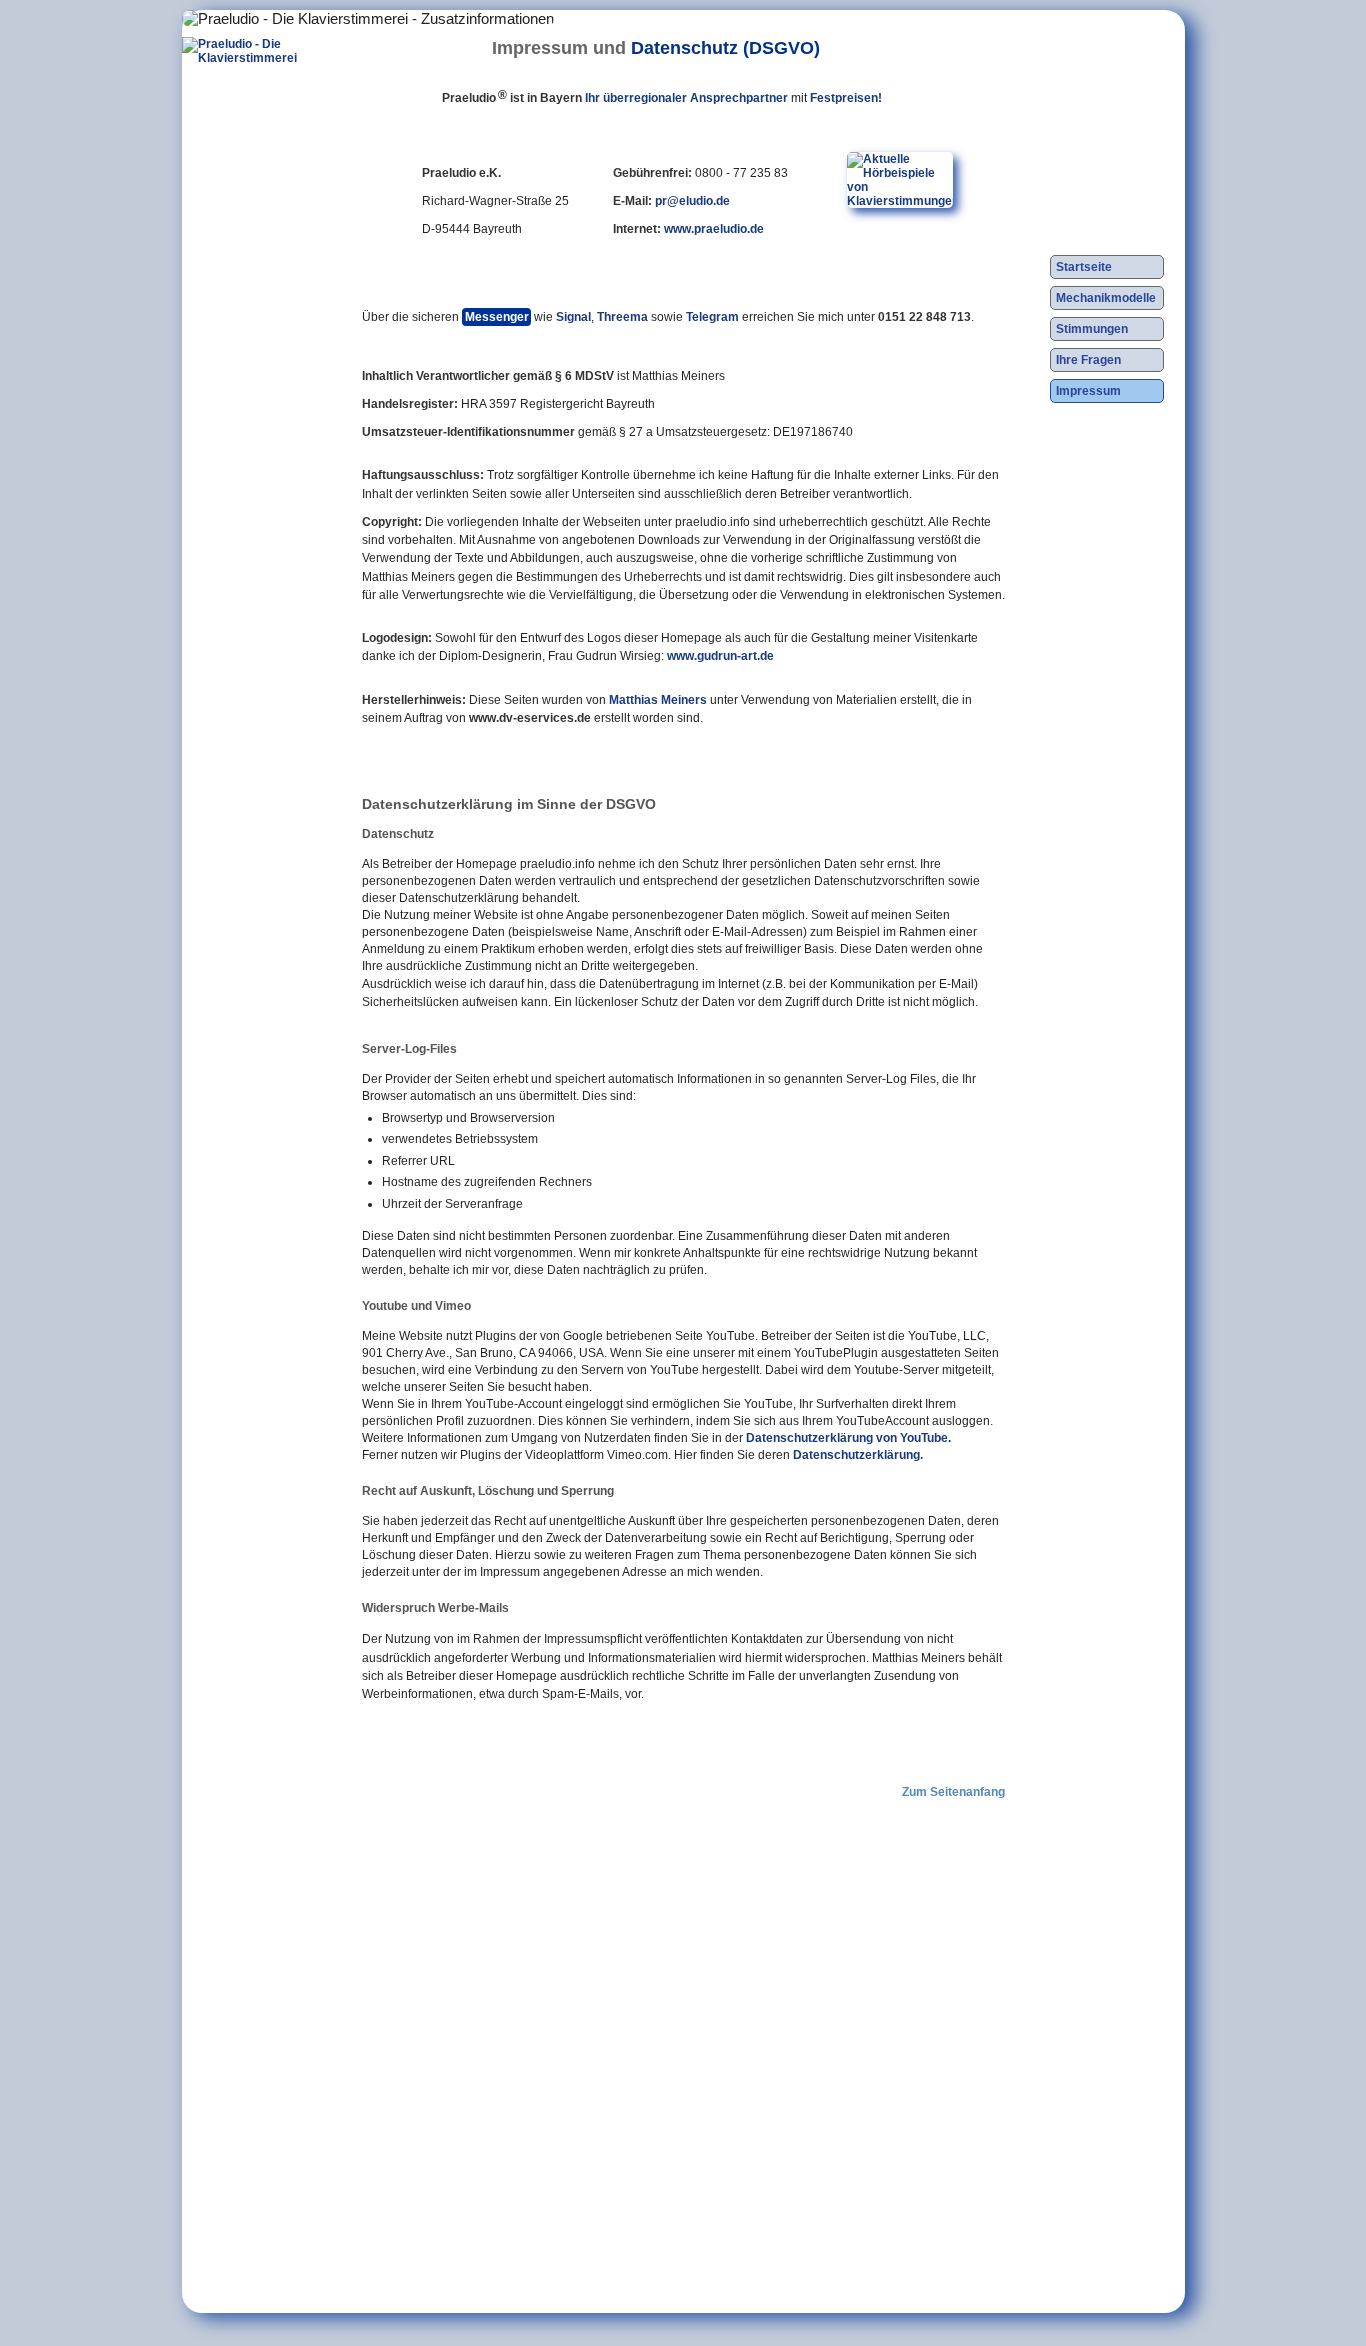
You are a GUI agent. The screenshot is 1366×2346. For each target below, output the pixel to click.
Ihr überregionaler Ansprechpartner (686, 98)
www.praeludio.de (714, 229)
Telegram (712, 317)
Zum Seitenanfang (953, 1792)
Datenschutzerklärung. (858, 1455)
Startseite (1084, 267)
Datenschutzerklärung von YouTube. (848, 1438)
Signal (573, 317)
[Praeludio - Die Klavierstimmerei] (252, 181)
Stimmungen (1092, 329)
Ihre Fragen (1088, 360)
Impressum (1088, 391)
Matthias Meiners (658, 700)
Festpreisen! (846, 98)
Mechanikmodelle (1106, 298)
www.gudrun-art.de (720, 656)
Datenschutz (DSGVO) (725, 47)
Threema (622, 317)
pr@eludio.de (692, 201)
